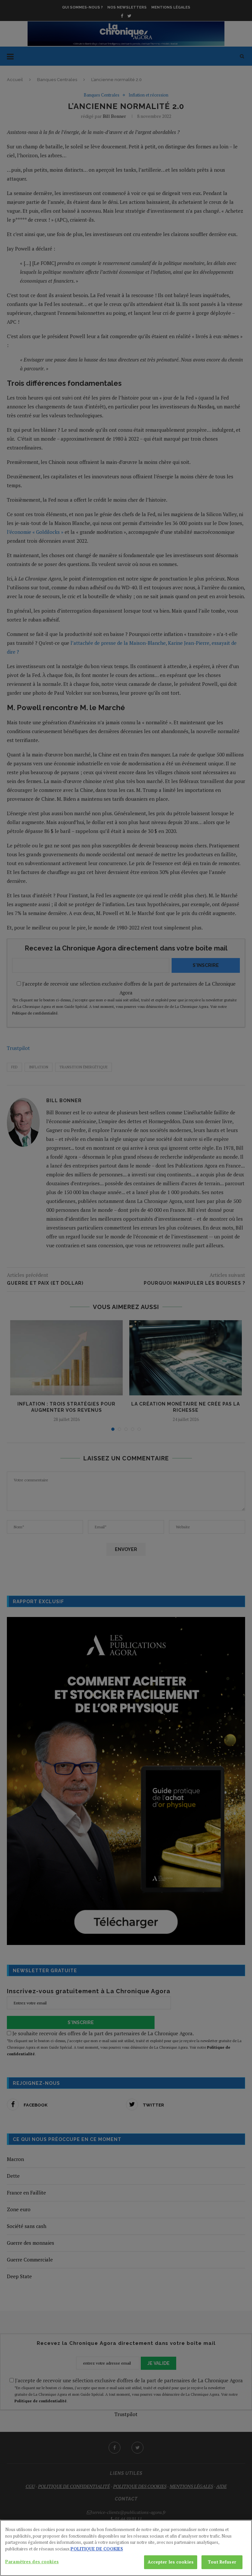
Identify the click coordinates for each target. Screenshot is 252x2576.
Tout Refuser (222, 2562)
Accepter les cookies (171, 2562)
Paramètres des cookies (32, 2562)
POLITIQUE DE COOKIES (97, 2549)
